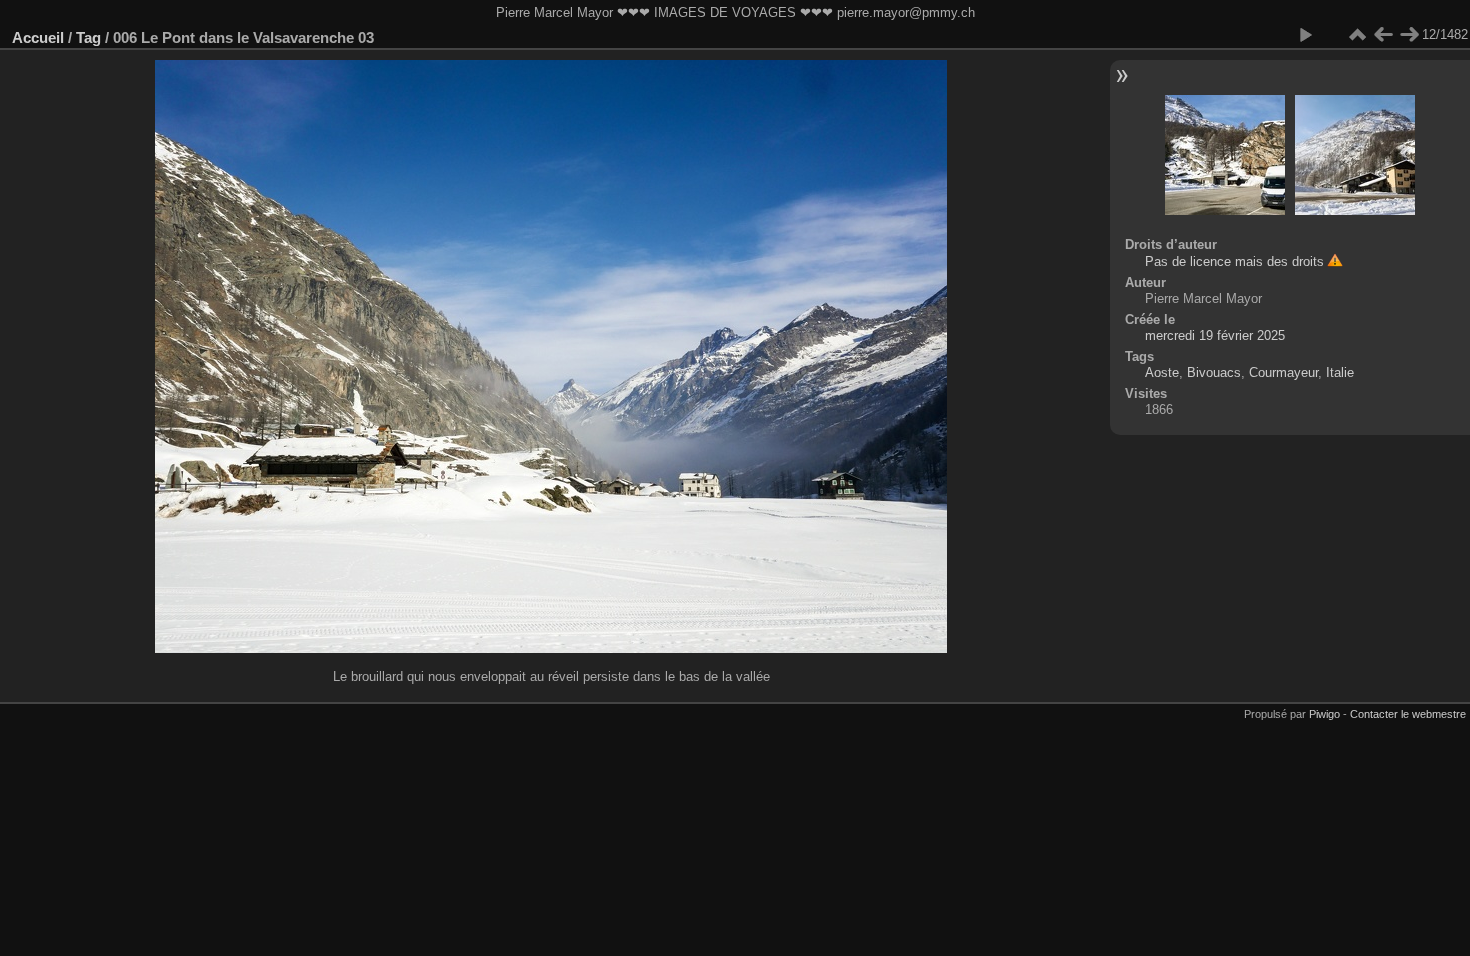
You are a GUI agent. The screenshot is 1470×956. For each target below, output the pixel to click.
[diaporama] (1305, 35)
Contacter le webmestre (1408, 714)
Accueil (38, 37)
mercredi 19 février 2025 (1215, 335)
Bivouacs (1214, 372)
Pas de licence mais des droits (1234, 261)
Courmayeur (1283, 372)
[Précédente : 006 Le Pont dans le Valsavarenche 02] (1383, 35)
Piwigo (1324, 714)
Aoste (1162, 372)
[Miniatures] (1357, 35)
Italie (1340, 372)
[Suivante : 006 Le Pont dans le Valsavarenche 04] (1409, 35)
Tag (88, 37)
